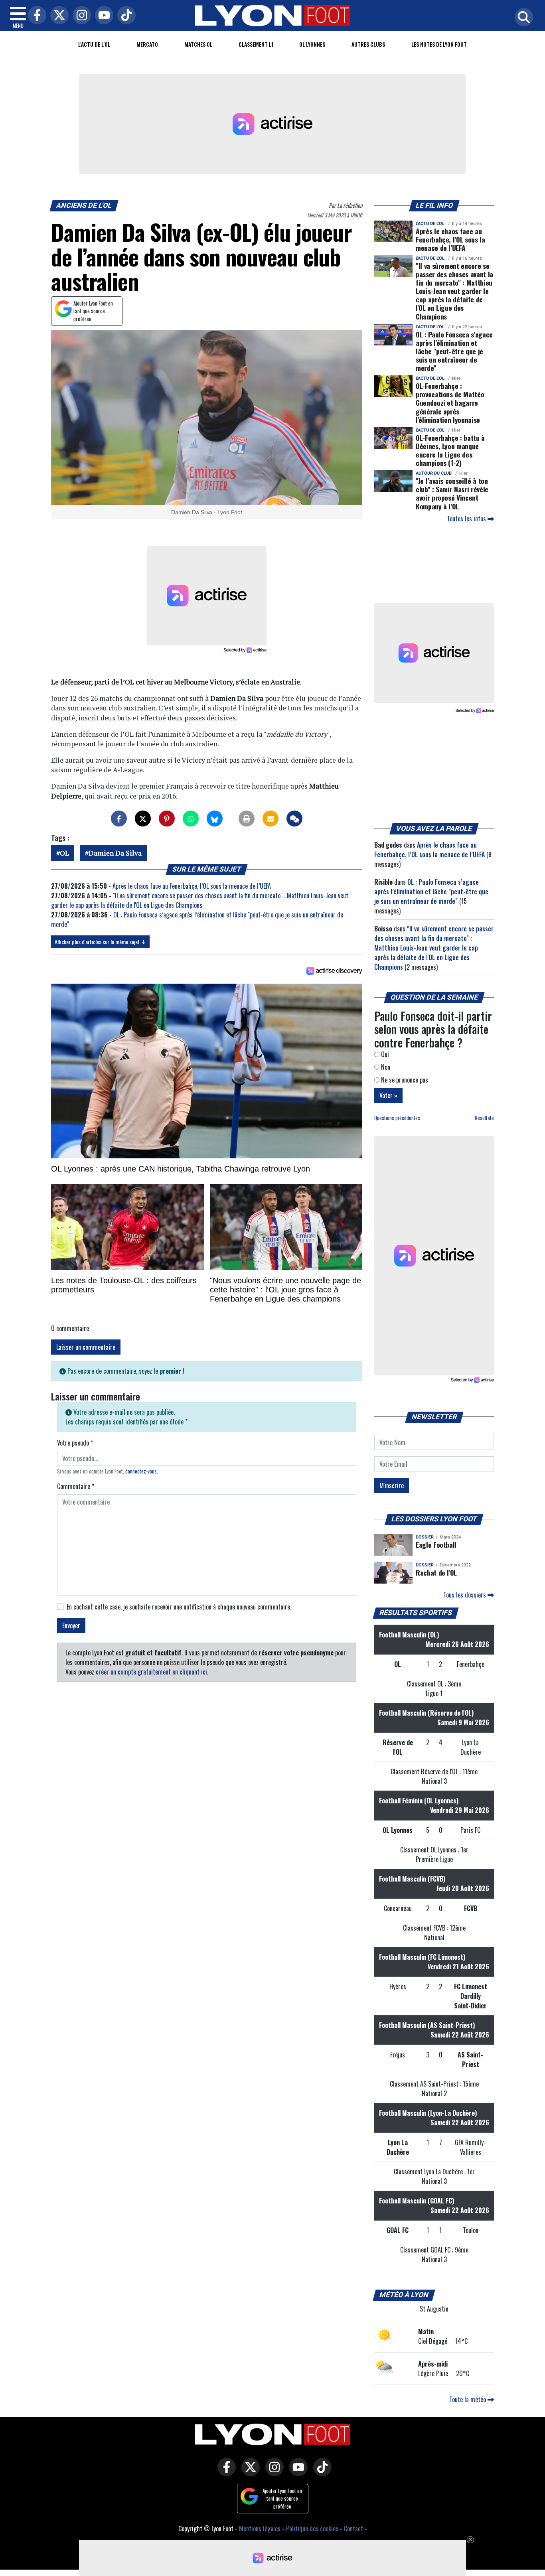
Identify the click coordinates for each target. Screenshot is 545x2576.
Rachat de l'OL (436, 1572)
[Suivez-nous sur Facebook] (225, 2473)
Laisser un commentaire (86, 1347)
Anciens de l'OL (84, 205)
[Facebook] (35, 16)
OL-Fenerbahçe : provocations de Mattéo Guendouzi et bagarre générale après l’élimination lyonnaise (450, 402)
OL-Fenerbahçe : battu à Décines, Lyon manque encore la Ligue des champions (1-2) (450, 450)
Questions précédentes (397, 1118)
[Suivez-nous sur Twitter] (249, 2473)
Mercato (147, 44)
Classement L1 (256, 44)
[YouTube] (102, 16)
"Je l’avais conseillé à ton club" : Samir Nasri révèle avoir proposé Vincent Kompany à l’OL (452, 493)
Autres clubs (368, 44)
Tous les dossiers (465, 1595)
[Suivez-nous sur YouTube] (296, 2473)
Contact (353, 2529)
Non (385, 1067)
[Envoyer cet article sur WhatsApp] (191, 819)
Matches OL (198, 44)
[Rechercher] (522, 18)
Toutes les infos (467, 519)
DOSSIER (425, 1537)
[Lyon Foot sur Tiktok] (320, 2473)
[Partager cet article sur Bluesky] (215, 819)
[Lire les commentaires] (294, 819)
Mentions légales (260, 2529)
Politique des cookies (312, 2529)
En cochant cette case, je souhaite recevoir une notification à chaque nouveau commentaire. (179, 1607)
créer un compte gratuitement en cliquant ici (151, 1672)
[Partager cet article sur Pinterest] (167, 819)
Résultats (484, 1118)
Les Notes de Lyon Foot (439, 44)
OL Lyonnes (312, 44)
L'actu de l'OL (94, 44)
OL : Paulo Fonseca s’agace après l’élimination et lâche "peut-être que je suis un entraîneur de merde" (454, 351)
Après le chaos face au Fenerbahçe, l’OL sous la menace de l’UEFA (192, 886)
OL (64, 853)
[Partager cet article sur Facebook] (119, 819)
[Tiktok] (124, 16)
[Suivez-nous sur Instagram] (272, 2473)
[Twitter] (57, 16)
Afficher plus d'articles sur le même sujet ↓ (100, 942)
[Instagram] (80, 16)
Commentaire (76, 1486)
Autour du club (434, 473)
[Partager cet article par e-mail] (271, 819)
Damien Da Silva (115, 853)
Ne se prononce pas (404, 1080)
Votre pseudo (75, 1443)
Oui (384, 1054)
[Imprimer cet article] (247, 819)
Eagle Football (436, 1544)
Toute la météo (468, 2399)
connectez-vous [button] (141, 1471)
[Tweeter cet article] (143, 819)
